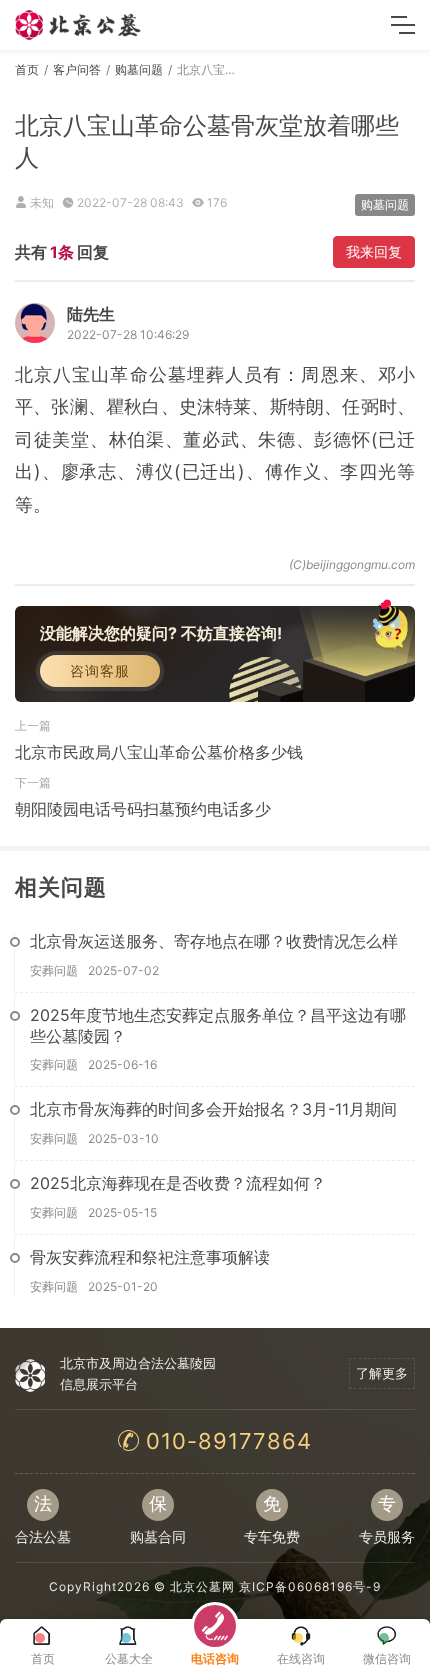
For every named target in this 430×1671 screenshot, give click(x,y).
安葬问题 (54, 970)
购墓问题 (139, 69)
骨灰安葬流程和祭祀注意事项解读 (150, 1257)
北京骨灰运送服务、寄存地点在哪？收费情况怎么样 (214, 941)
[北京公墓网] (79, 25)
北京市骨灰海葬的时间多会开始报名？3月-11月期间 (213, 1109)
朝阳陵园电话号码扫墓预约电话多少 (143, 809)
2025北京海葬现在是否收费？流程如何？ (178, 1183)
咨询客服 (100, 670)
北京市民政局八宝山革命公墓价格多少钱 (159, 752)
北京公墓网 (202, 1586)
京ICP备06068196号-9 (310, 1586)
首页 (27, 69)
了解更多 (382, 1373)
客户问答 (77, 69)
